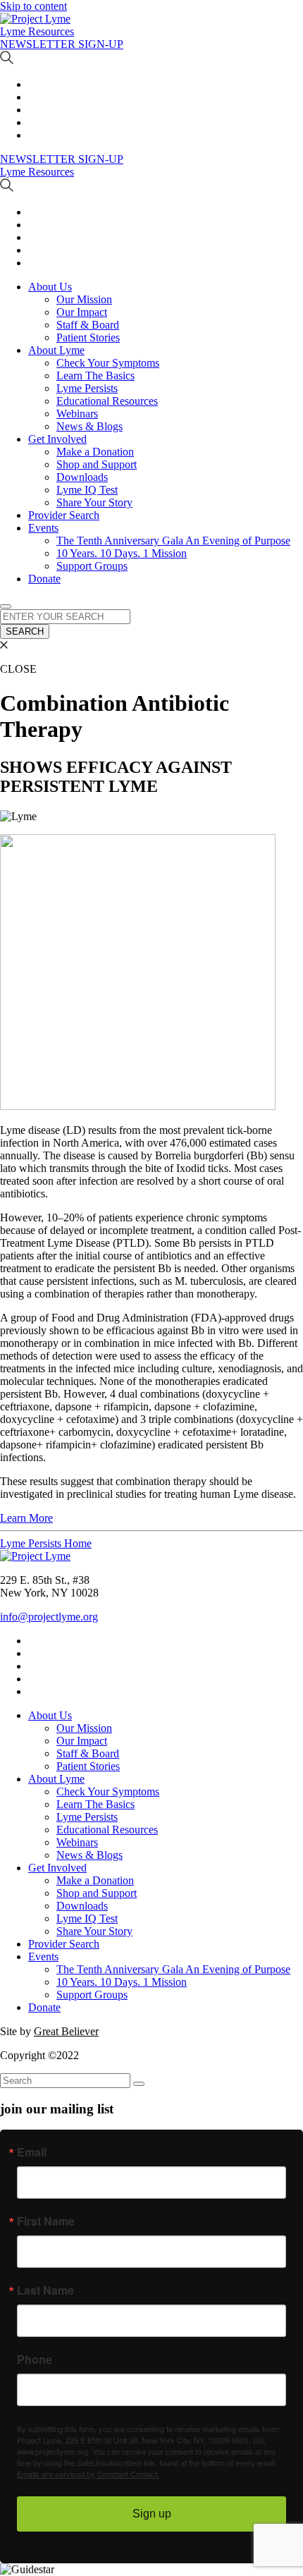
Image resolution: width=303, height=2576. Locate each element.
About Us (50, 287)
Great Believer (66, 2031)
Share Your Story (94, 502)
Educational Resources (107, 401)
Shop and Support (97, 464)
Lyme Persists (87, 388)
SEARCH (25, 631)
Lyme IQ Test (87, 490)
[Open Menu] (6, 606)
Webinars (77, 414)
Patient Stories (88, 337)
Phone (35, 2360)
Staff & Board (88, 325)
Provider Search (64, 515)
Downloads (82, 477)
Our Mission (84, 299)
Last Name (45, 2290)
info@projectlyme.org (49, 1617)
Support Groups (92, 566)
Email (32, 2152)
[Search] (139, 2084)
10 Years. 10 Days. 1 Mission (122, 553)
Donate (44, 579)
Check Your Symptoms (108, 363)
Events (43, 528)
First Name (46, 2221)
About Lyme (56, 350)
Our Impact (82, 312)
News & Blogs (89, 426)
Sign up (152, 2514)
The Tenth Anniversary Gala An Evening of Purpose (173, 541)
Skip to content (33, 6)
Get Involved (57, 439)
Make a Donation (95, 452)
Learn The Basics (95, 376)
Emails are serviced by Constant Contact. (88, 2474)
